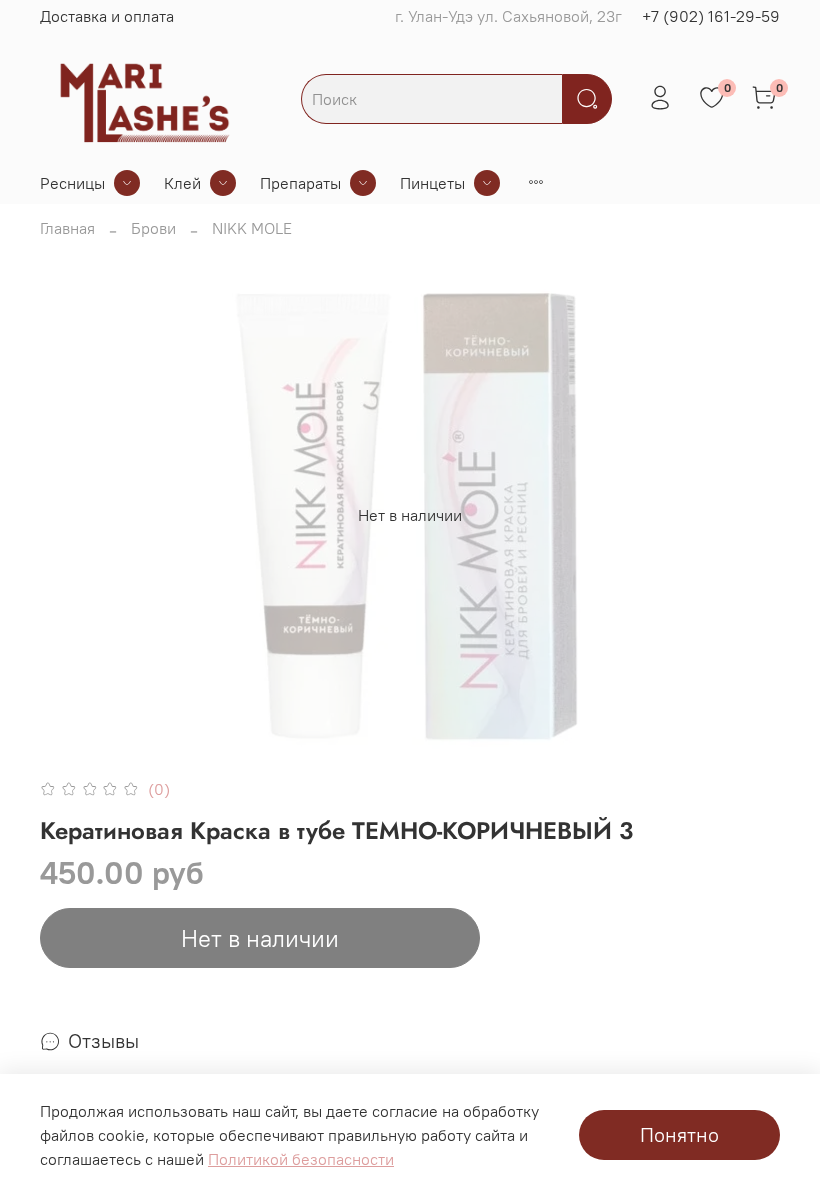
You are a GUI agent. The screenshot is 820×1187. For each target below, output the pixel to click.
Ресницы (72, 183)
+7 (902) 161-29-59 (711, 16)
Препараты (300, 183)
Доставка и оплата (107, 16)
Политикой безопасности (301, 1159)
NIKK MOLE (252, 228)
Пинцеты (432, 183)
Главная (67, 228)
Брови (153, 228)
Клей (182, 183)
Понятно (679, 1134)
